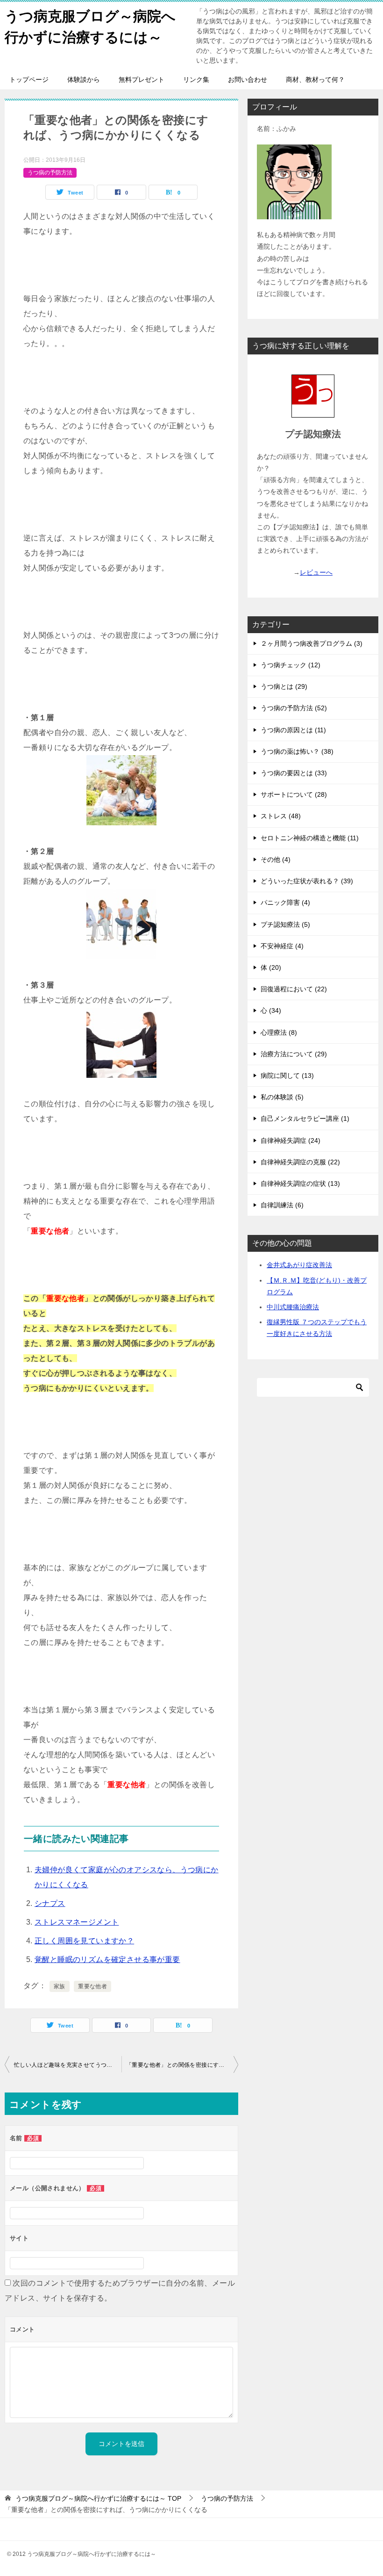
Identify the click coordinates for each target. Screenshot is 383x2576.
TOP (98, 2498)
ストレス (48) (281, 816)
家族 (60, 1986)
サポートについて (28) (294, 794)
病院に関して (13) (287, 1075)
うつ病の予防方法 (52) (294, 708)
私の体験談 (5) (282, 1097)
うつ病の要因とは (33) (294, 773)
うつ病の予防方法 (50, 173)
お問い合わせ (248, 79)
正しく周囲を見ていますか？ (84, 1941)
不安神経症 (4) (282, 946)
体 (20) (271, 967)
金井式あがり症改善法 (299, 1265)
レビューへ (316, 572)
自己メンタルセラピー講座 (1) (305, 1118)
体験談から (84, 79)
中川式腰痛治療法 (293, 1307)
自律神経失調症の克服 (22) (300, 1162)
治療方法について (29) (294, 1054)
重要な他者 (92, 1986)
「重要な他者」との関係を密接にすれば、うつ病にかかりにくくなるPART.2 (182, 2065)
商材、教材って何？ (315, 79)
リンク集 (196, 79)
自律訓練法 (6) (282, 1205)
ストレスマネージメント (77, 1922)
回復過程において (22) (294, 989)
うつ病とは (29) (284, 686)
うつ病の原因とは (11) (293, 730)
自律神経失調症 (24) (291, 1140)
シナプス (50, 1903)
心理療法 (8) (279, 1032)
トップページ (29, 79)
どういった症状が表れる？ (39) (307, 881)
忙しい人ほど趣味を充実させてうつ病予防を (68, 2065)
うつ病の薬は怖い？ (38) (297, 751)
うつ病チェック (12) (291, 665)
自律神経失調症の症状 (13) (300, 1183)
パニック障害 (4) (285, 902)
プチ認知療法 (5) (285, 924)
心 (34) (271, 1010)
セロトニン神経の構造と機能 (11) (310, 838)
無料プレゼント (142, 79)
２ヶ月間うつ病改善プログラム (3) (312, 643)
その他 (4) (276, 859)
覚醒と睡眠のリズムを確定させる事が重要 (107, 1959)
